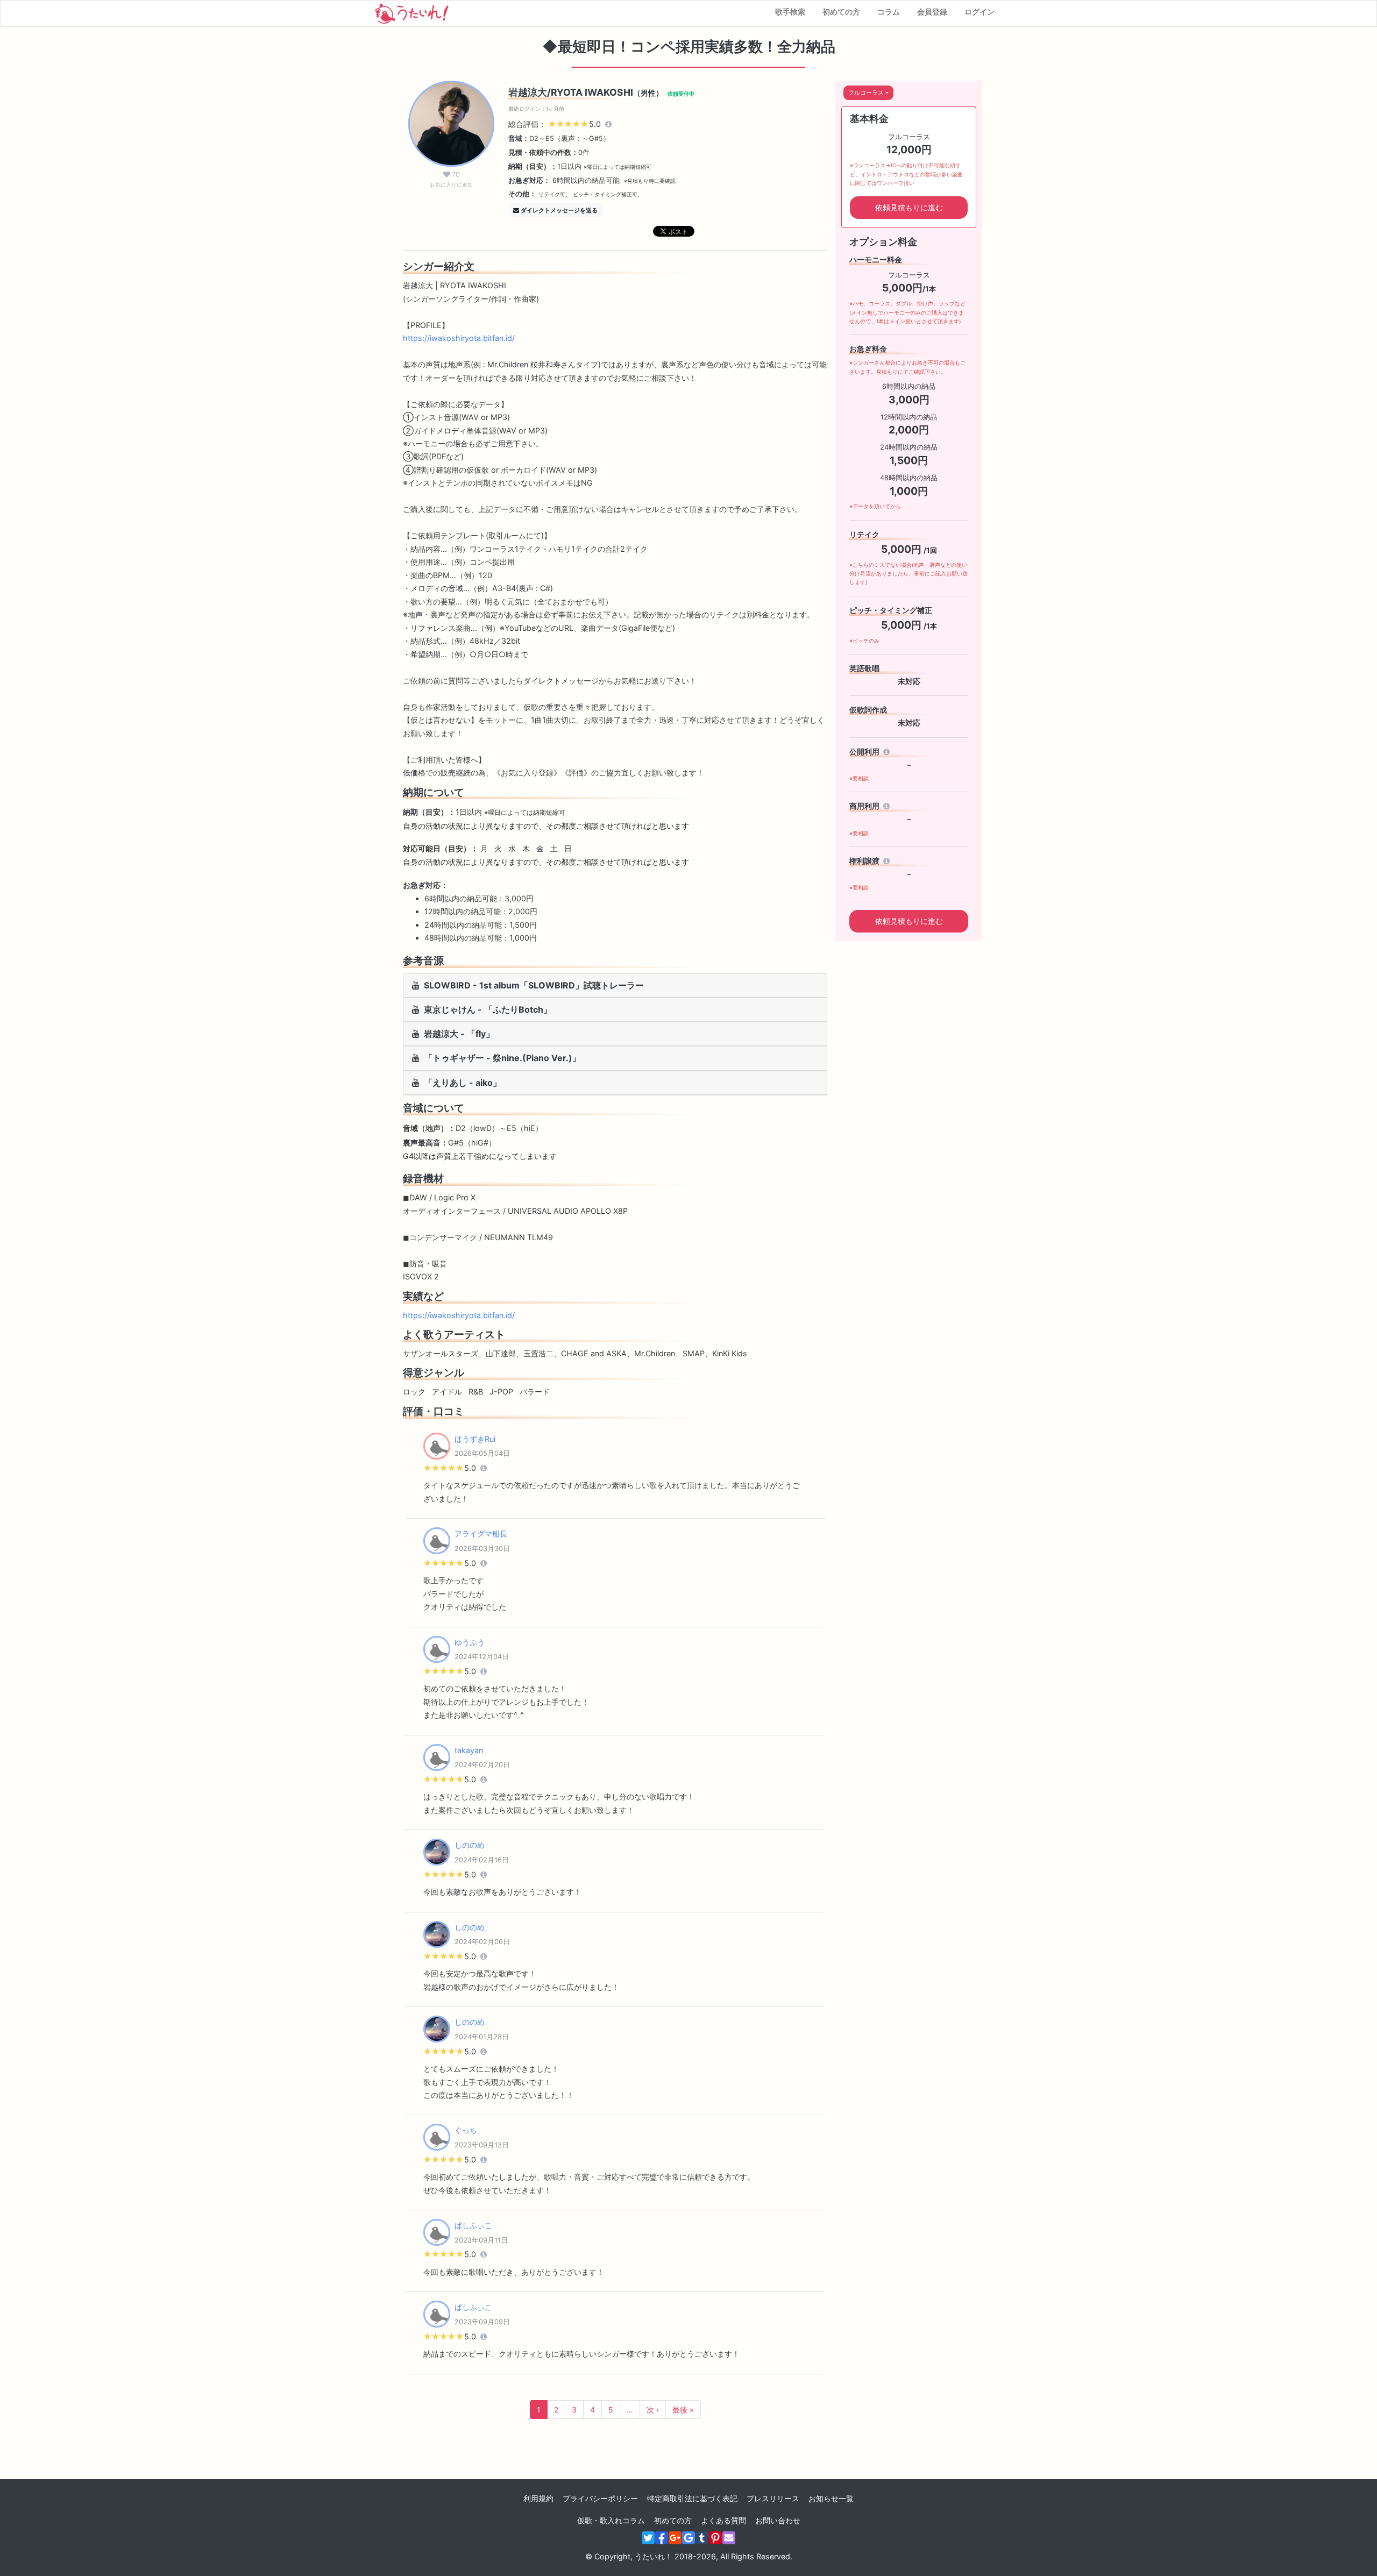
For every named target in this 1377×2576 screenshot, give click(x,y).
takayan (469, 1750)
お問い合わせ (778, 2520)
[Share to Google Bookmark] (688, 2538)
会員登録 (932, 12)
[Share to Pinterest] (715, 2538)
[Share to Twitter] (648, 2538)
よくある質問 (723, 2520)
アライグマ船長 (481, 1533)
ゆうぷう (470, 1642)
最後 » (683, 2410)
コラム (889, 12)
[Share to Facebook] (662, 2538)
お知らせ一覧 (831, 2498)
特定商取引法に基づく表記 (692, 2498)
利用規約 (538, 2498)
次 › (653, 2410)
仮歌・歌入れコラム (611, 2520)
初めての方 (841, 12)
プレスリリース (773, 2498)
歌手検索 (790, 12)
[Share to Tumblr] (702, 2538)
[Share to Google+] (675, 2538)
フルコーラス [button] (866, 92)
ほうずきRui (475, 1439)
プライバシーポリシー (600, 2498)
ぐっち (466, 2130)
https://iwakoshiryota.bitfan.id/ (459, 338)
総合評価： (556, 124)
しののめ (470, 1845)
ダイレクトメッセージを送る (559, 210)
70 (451, 179)
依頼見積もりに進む (909, 207)
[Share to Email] (729, 2538)
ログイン (979, 12)
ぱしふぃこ (473, 2225)
